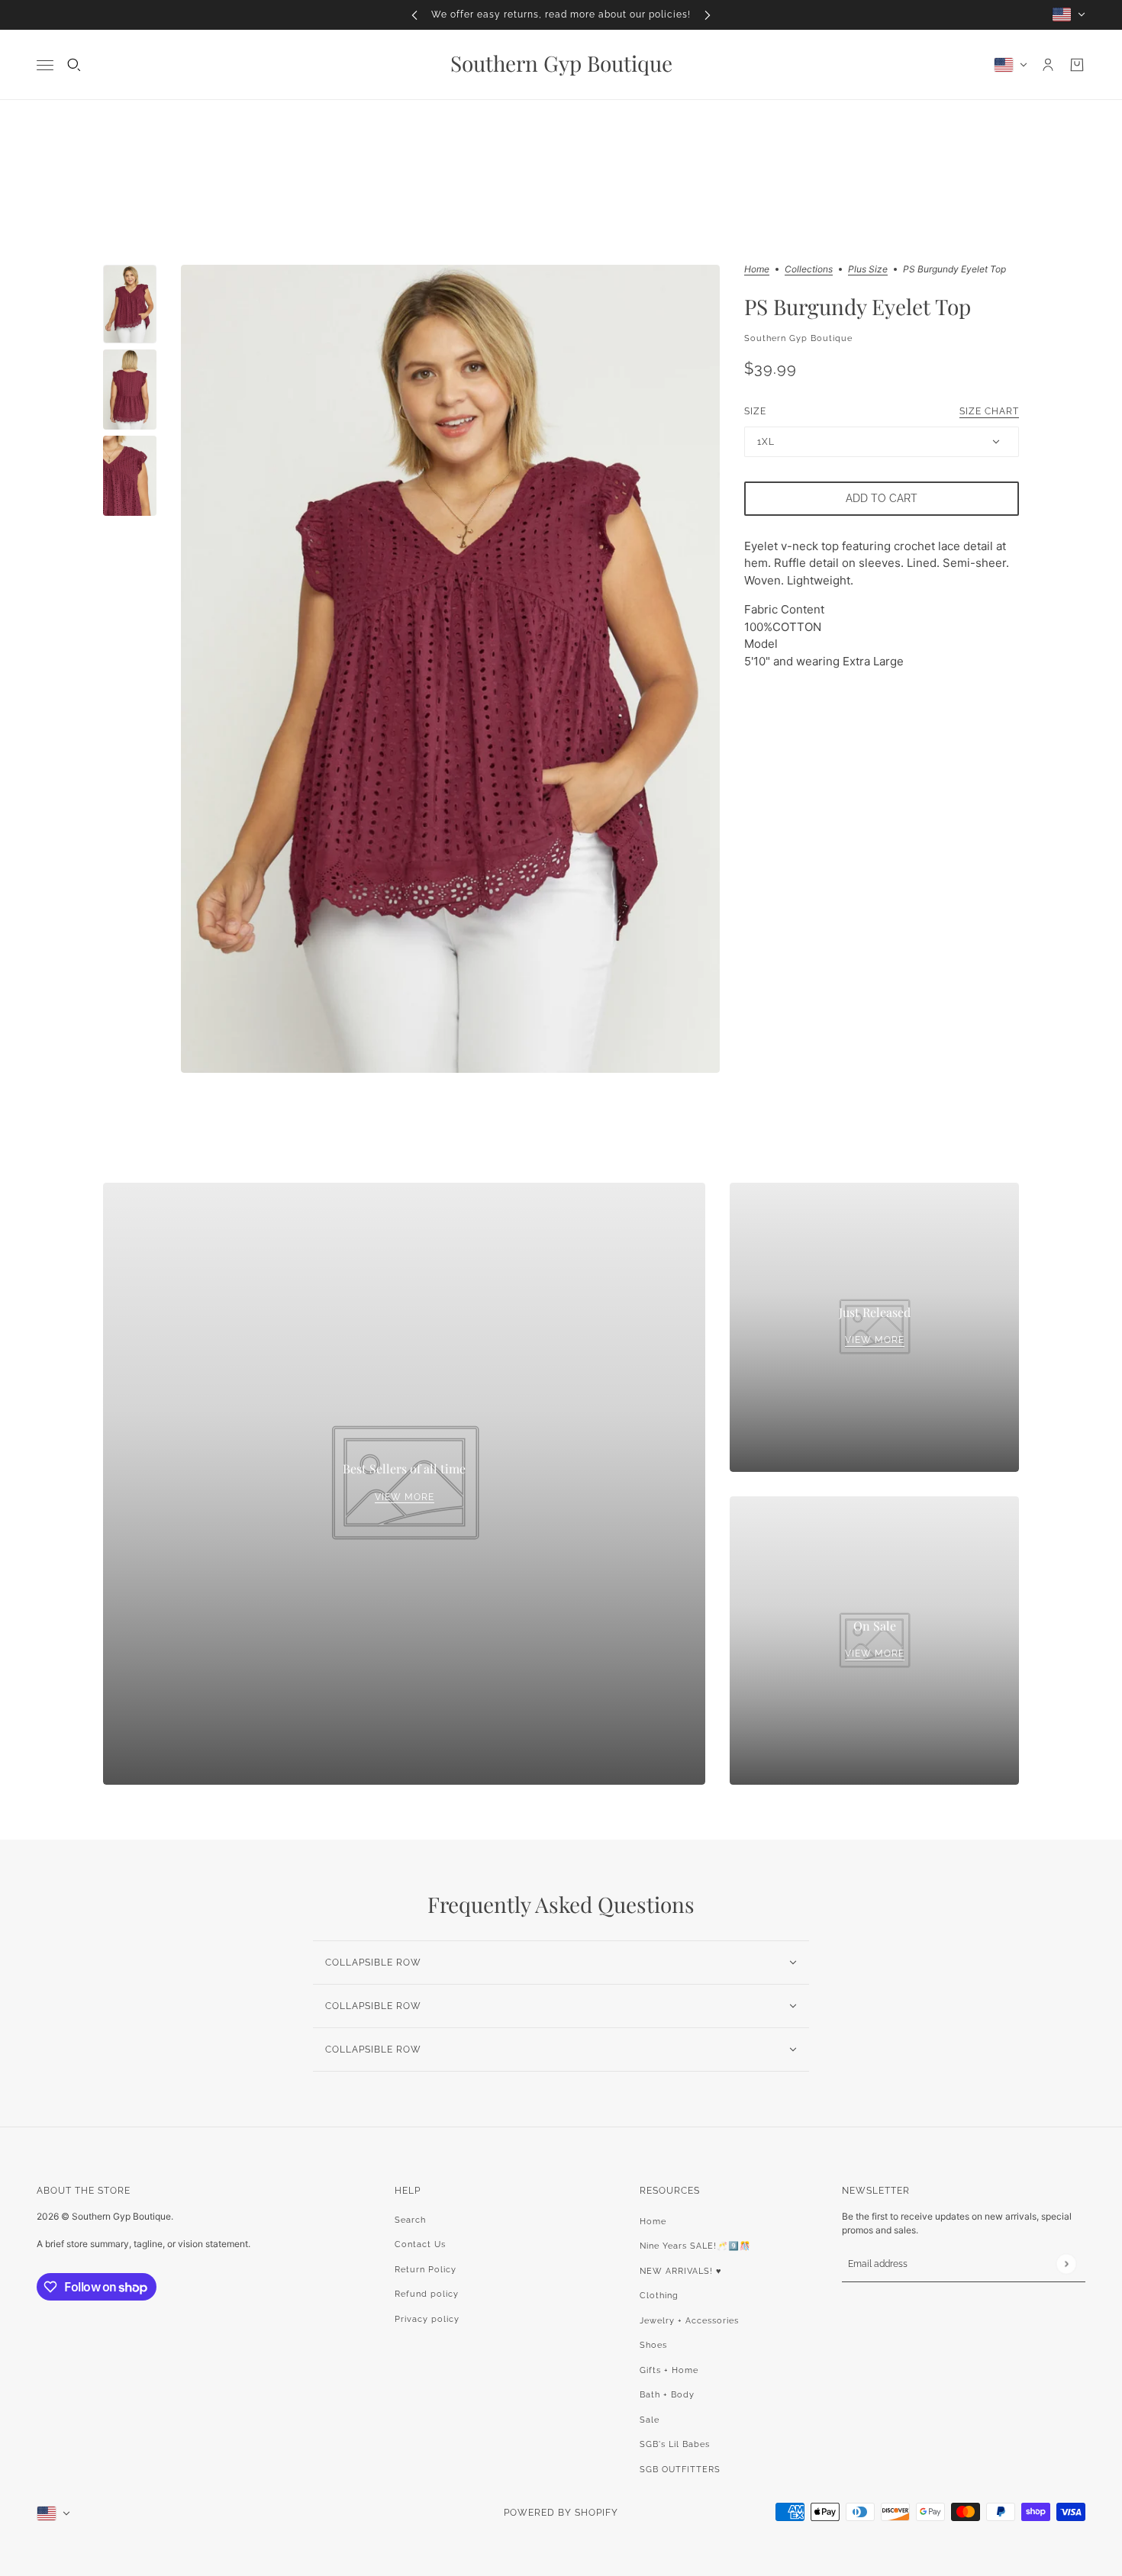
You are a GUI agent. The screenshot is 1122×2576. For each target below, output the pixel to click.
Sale (650, 2420)
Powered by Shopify (561, 2513)
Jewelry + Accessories (689, 2321)
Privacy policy (427, 2319)
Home (757, 270)
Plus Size (868, 270)
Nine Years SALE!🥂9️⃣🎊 (695, 2246)
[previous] (414, 15)
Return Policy (426, 2270)
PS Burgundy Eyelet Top (858, 306)
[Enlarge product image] (450, 669)
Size (882, 411)
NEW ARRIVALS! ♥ (681, 2271)
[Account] (1048, 65)
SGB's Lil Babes (675, 2444)
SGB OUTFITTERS (680, 2470)
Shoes (653, 2345)
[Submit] (1066, 2264)
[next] (708, 15)
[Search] (74, 65)
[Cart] (1077, 65)
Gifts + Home (669, 2370)
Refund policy (427, 2294)
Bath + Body (667, 2395)
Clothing (659, 2296)
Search (410, 2220)
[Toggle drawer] (45, 64)
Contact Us (420, 2244)
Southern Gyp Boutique (798, 338)
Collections (809, 270)
